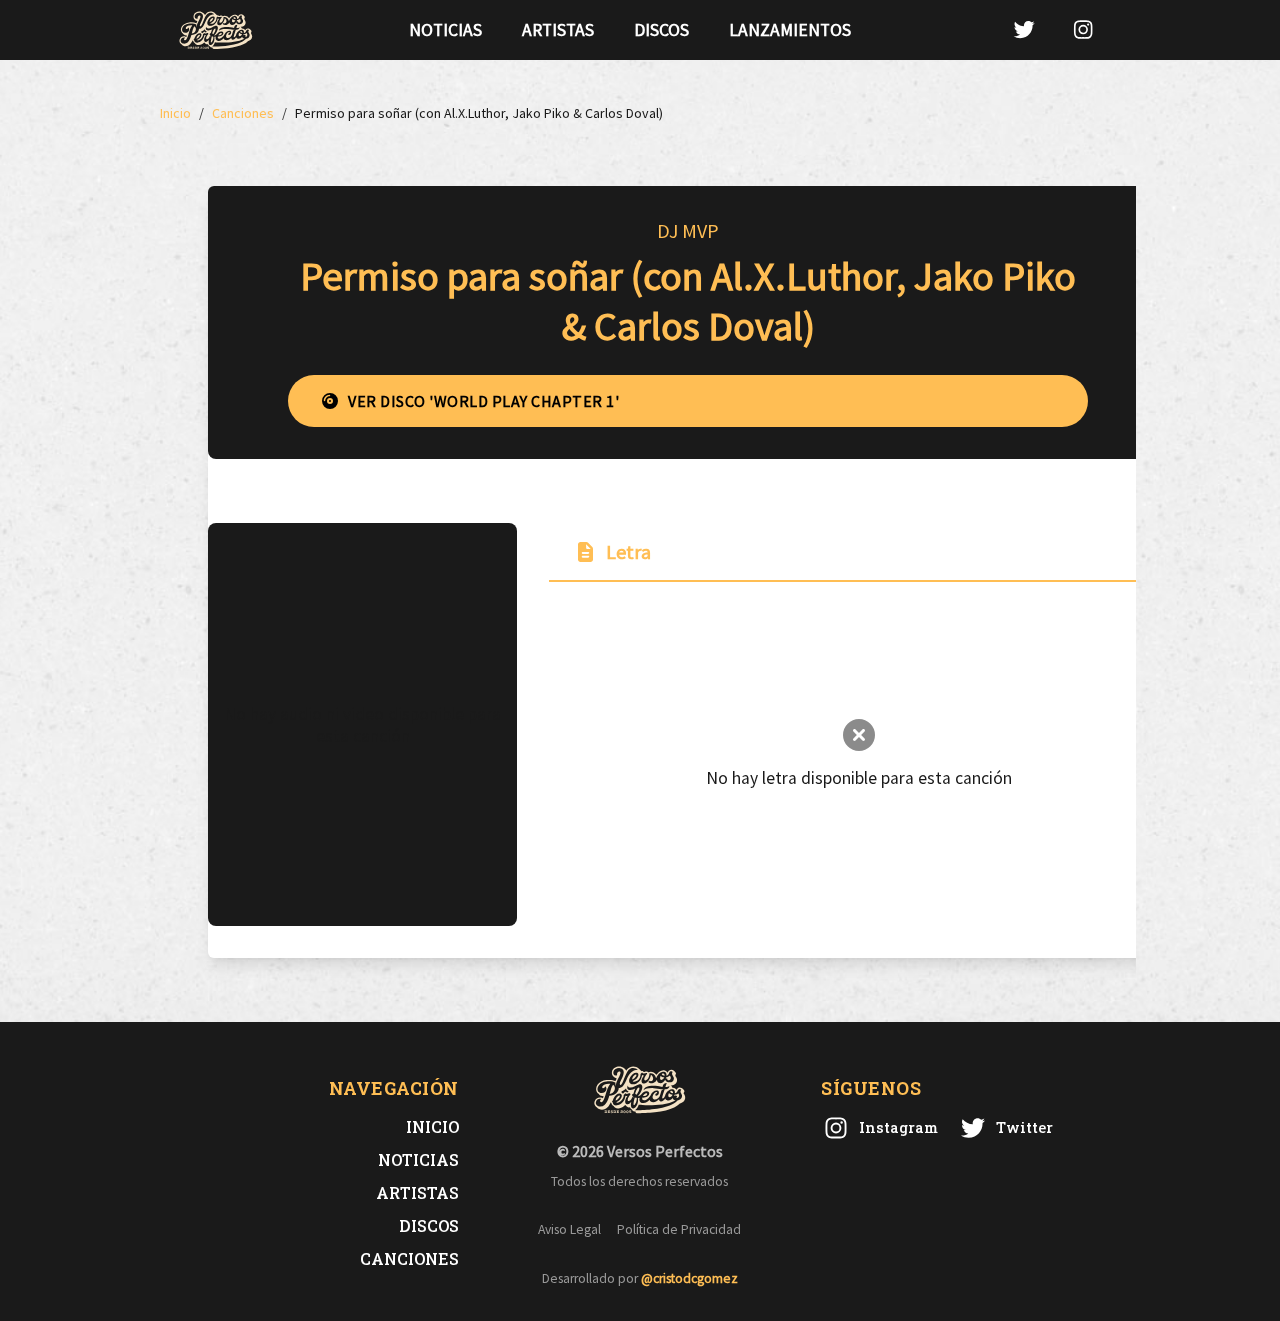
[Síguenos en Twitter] (1024, 29)
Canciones (409, 1258)
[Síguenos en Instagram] (1083, 29)
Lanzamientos (790, 30)
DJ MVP (688, 230)
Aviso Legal (569, 1229)
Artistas (558, 30)
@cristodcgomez (689, 1278)
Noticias (445, 30)
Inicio (432, 1126)
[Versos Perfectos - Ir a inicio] (216, 30)
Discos (661, 30)
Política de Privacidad (679, 1229)
